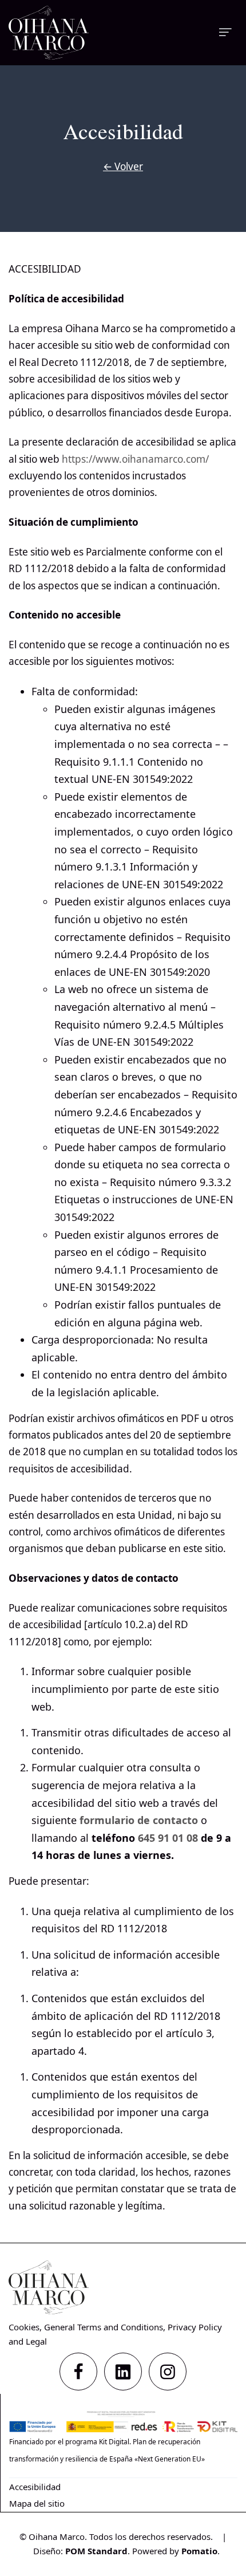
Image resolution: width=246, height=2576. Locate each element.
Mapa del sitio (37, 2503)
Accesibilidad (35, 2487)
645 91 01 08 (168, 1838)
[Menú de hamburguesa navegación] (225, 32)
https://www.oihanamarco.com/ (135, 459)
